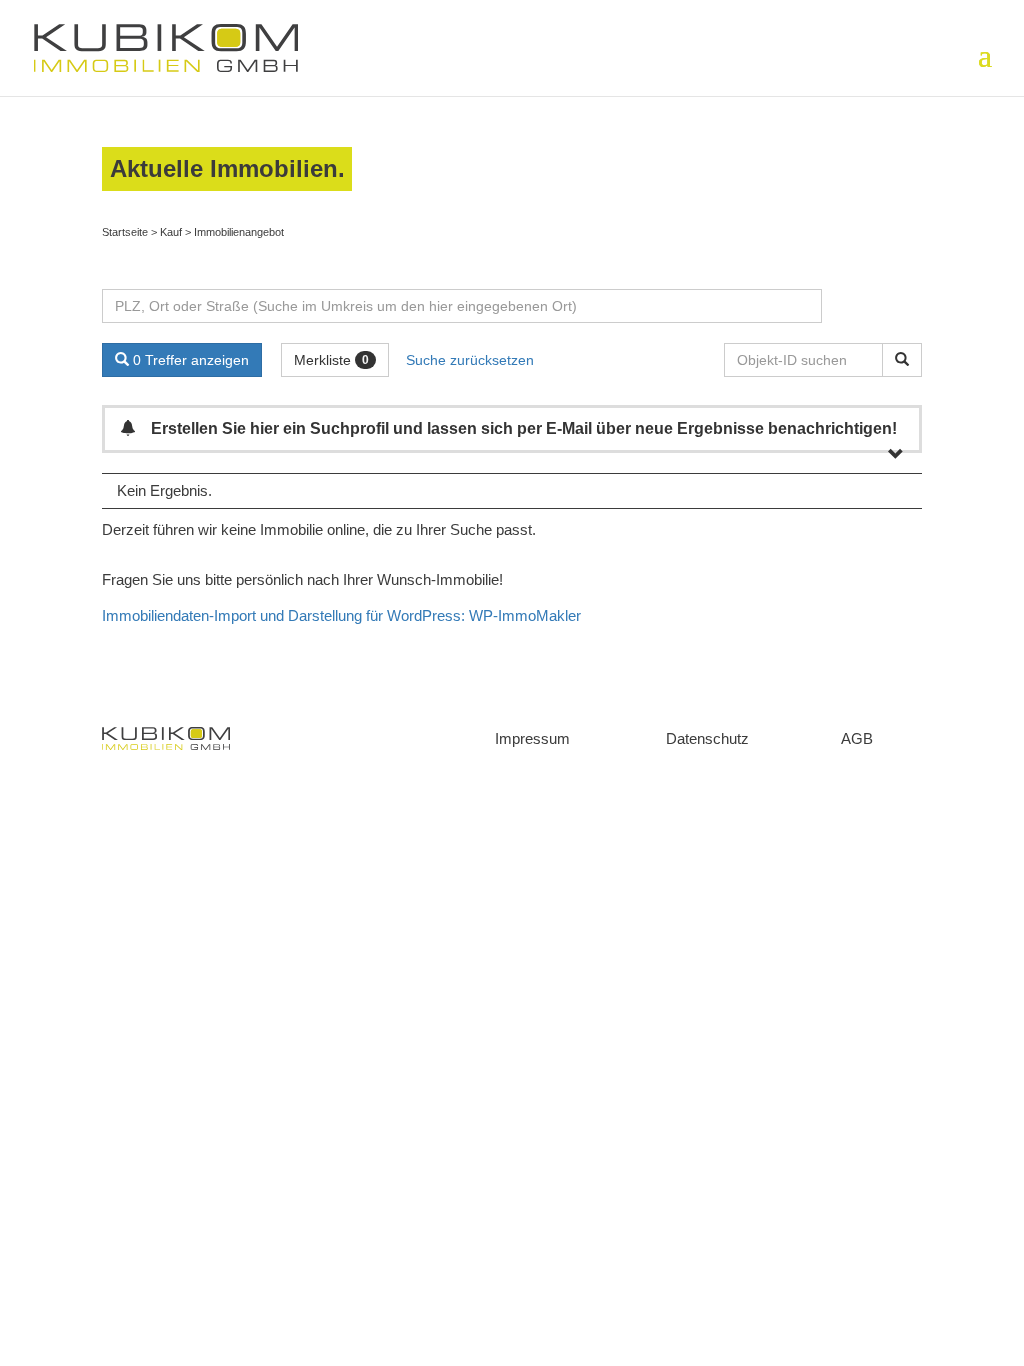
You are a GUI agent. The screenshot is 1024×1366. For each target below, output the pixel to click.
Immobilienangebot (239, 232)
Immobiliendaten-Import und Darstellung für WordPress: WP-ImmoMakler (341, 615)
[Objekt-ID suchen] (902, 360)
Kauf (171, 232)
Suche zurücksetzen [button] (470, 360)
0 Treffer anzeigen (189, 360)
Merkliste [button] (331, 360)
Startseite (125, 232)
